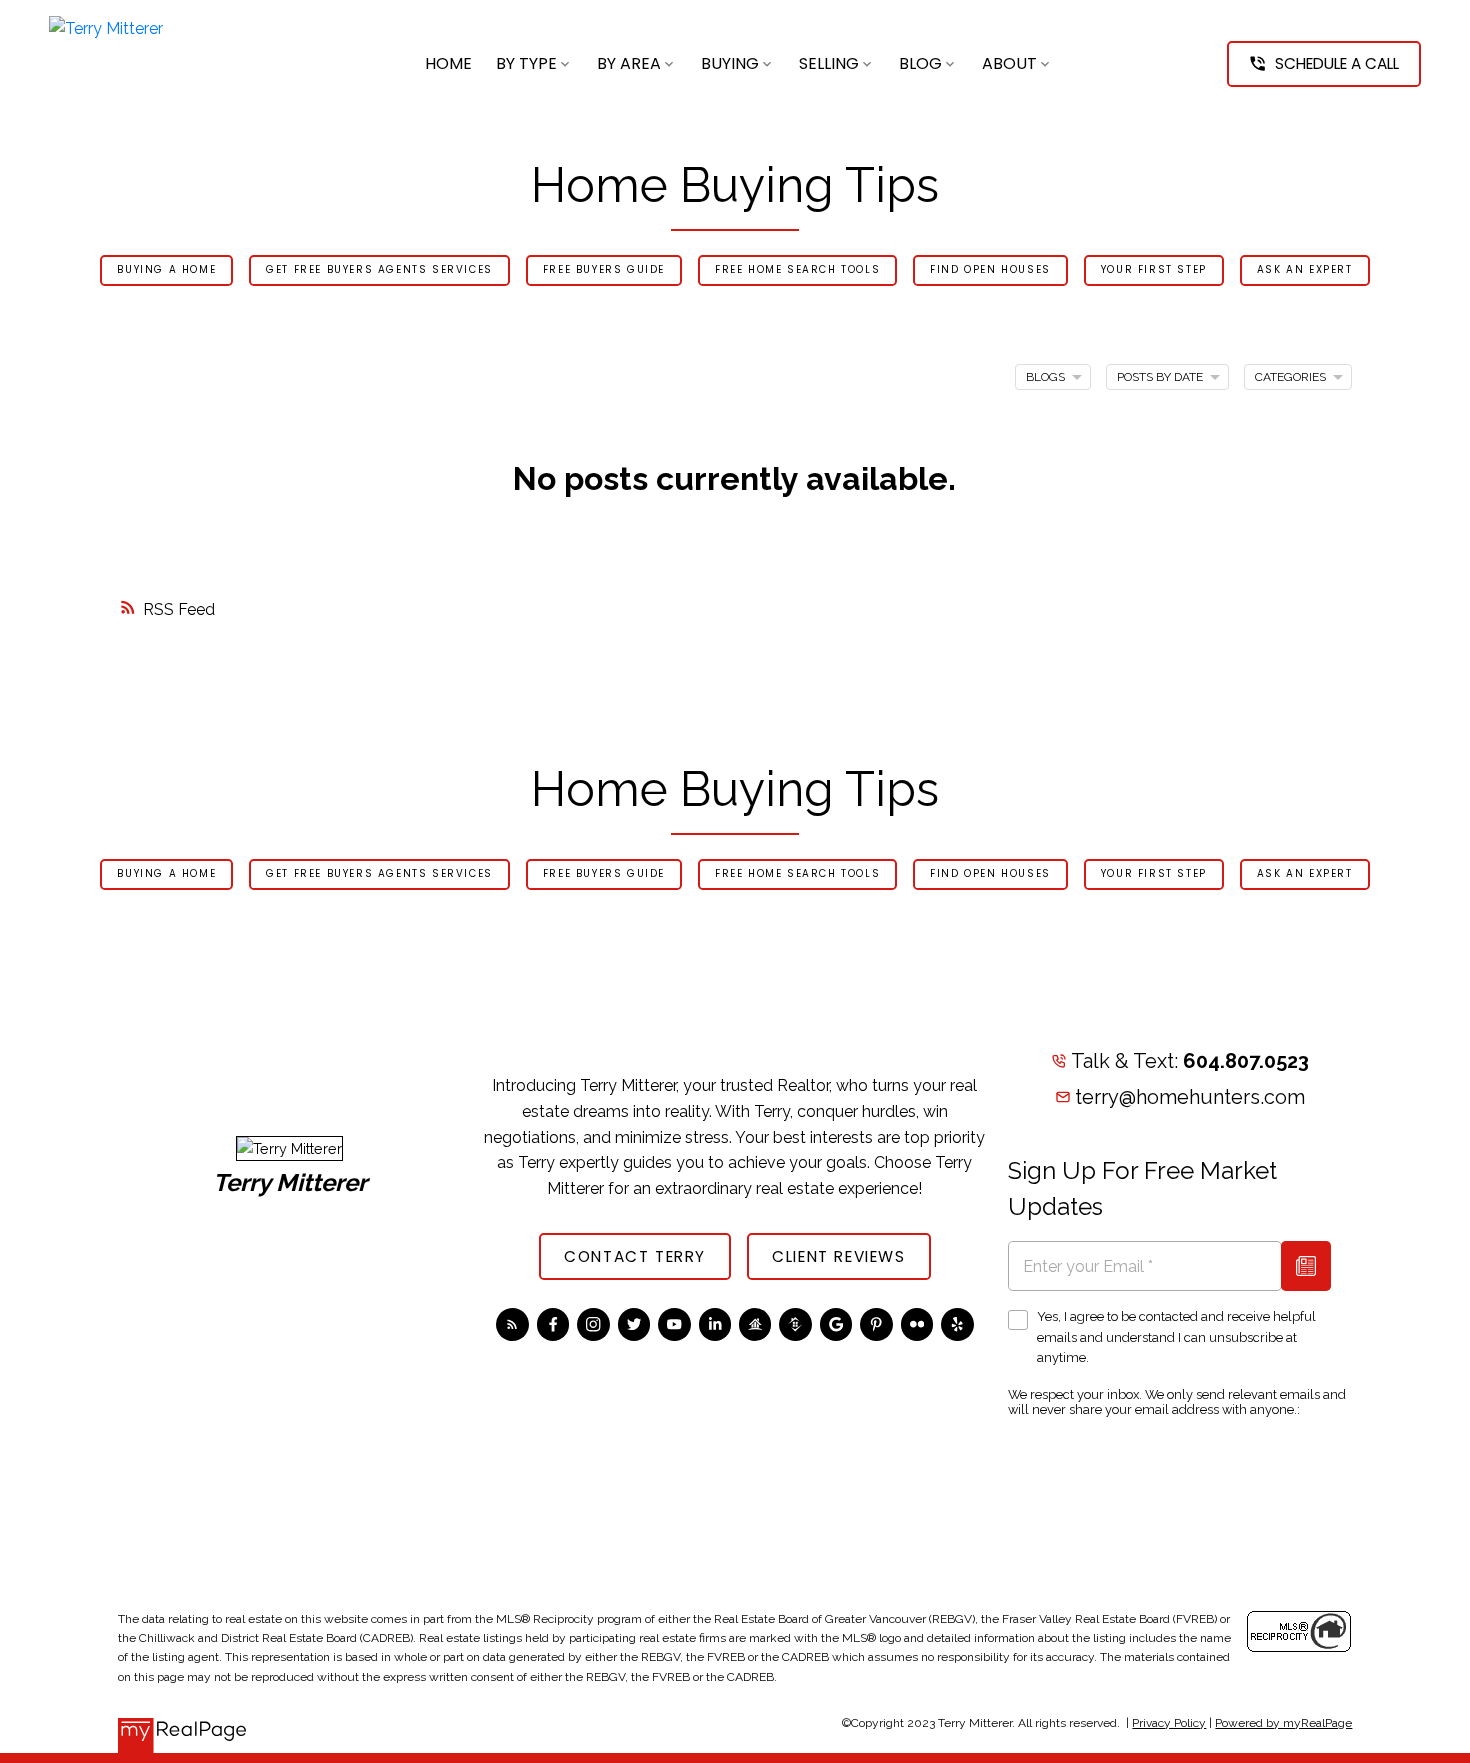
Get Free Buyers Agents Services (379, 270)
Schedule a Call (1337, 63)
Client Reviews (838, 1256)
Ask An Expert (1305, 270)
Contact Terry (635, 1256)
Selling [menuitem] (829, 63)
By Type (526, 63)
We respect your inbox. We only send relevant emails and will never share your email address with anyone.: (1177, 1402)
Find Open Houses (990, 270)
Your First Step (1154, 270)
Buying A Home (166, 270)
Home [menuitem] (448, 63)
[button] (1323, 64)
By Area (629, 63)
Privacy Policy (1169, 1723)
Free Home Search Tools (797, 270)
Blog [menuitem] (920, 63)
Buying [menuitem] (730, 63)
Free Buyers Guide (604, 270)
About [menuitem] (1009, 63)
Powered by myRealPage (1283, 1723)
